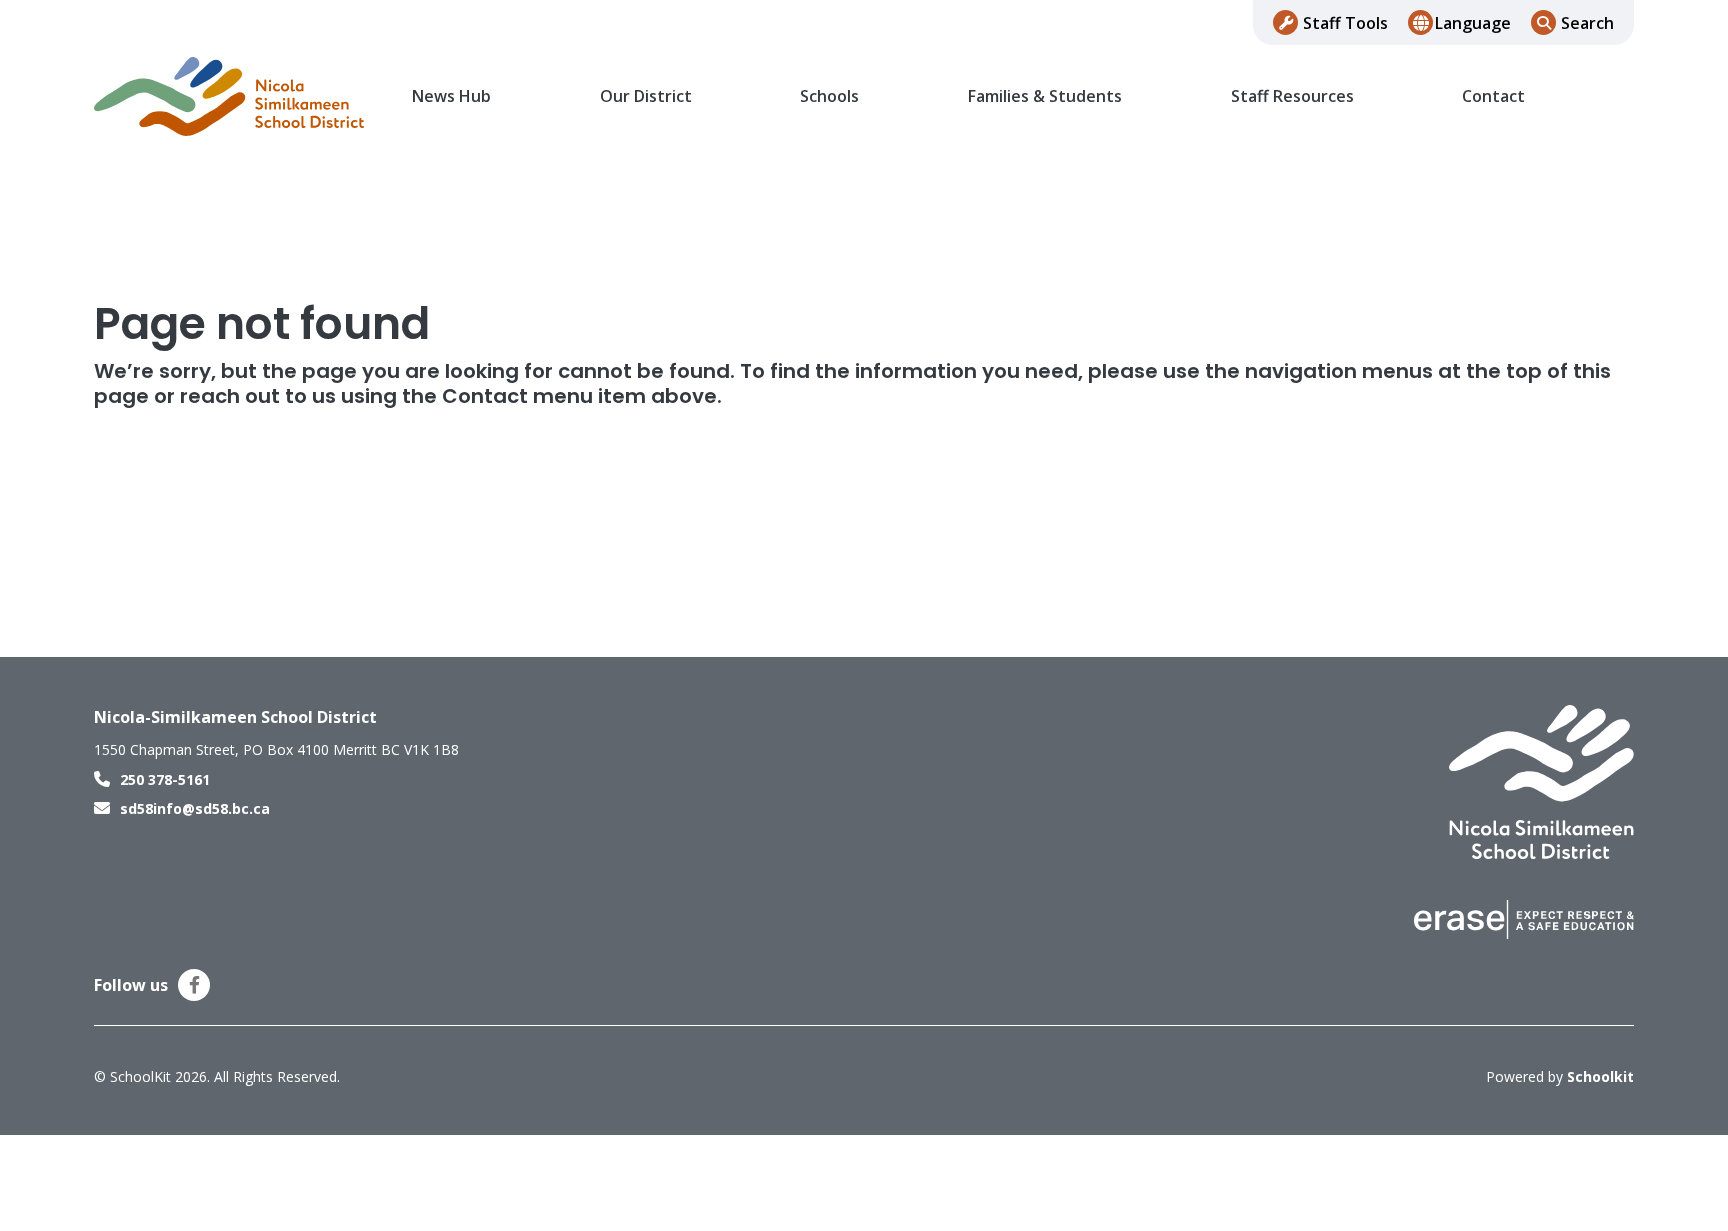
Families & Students (1045, 96)
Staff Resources (1292, 96)
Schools (829, 96)
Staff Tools (1345, 23)
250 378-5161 (165, 779)
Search (1587, 23)
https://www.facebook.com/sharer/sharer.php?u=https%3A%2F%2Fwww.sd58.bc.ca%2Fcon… (194, 985)
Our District (646, 96)
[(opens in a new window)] (1524, 918)
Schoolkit (1600, 1076)
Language (1473, 23)
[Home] (229, 97)
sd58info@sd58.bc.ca (195, 808)
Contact (1493, 96)
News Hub (451, 96)
